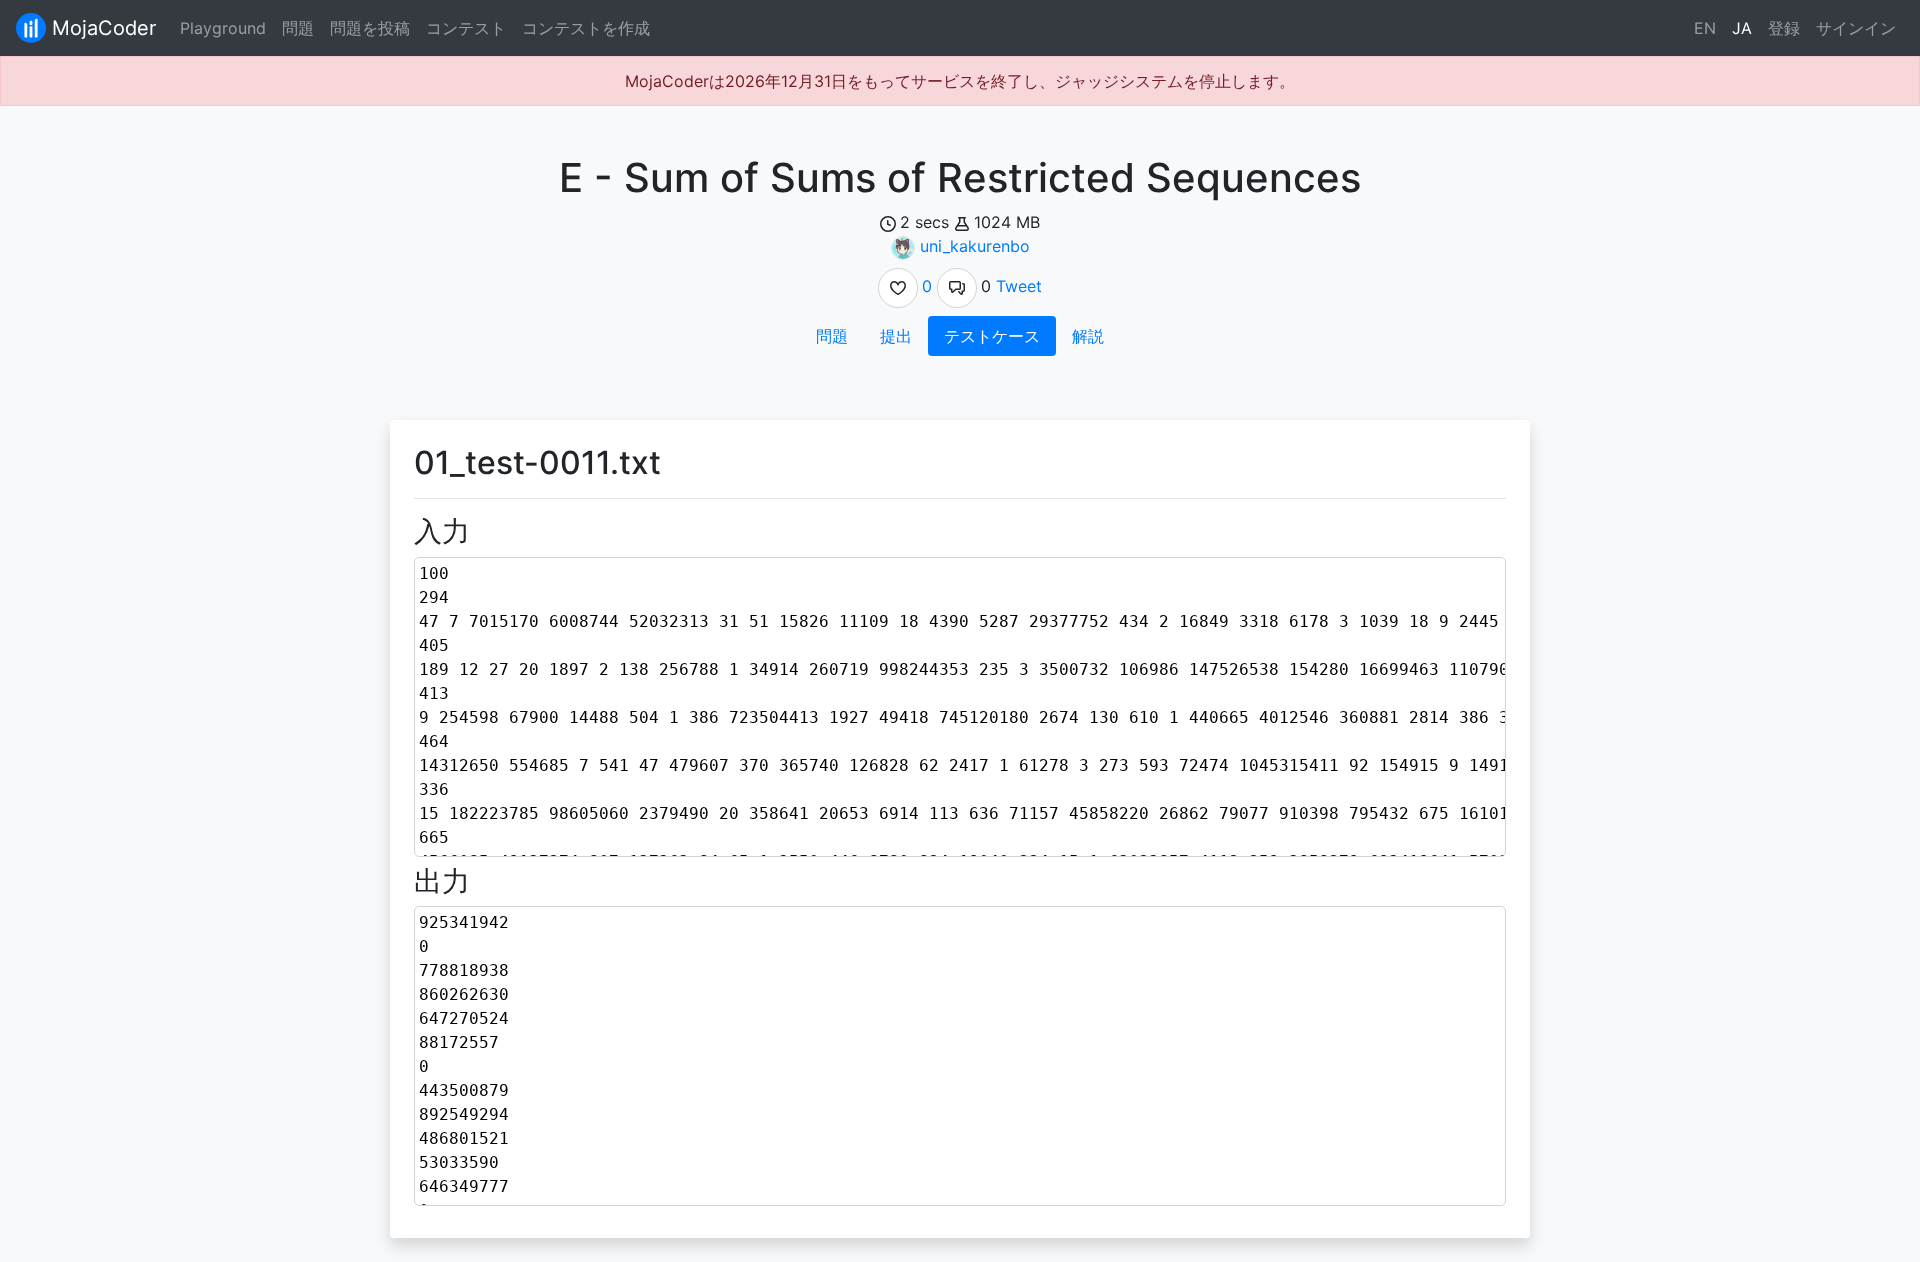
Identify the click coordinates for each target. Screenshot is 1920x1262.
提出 (896, 336)
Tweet (1019, 286)
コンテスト (466, 28)
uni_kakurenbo (975, 246)
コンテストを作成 (586, 28)
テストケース (992, 336)
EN (1705, 28)
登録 (1784, 28)
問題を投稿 (370, 28)
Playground (223, 28)
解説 (1088, 336)
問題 (298, 28)
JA (1742, 28)
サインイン (1856, 28)
